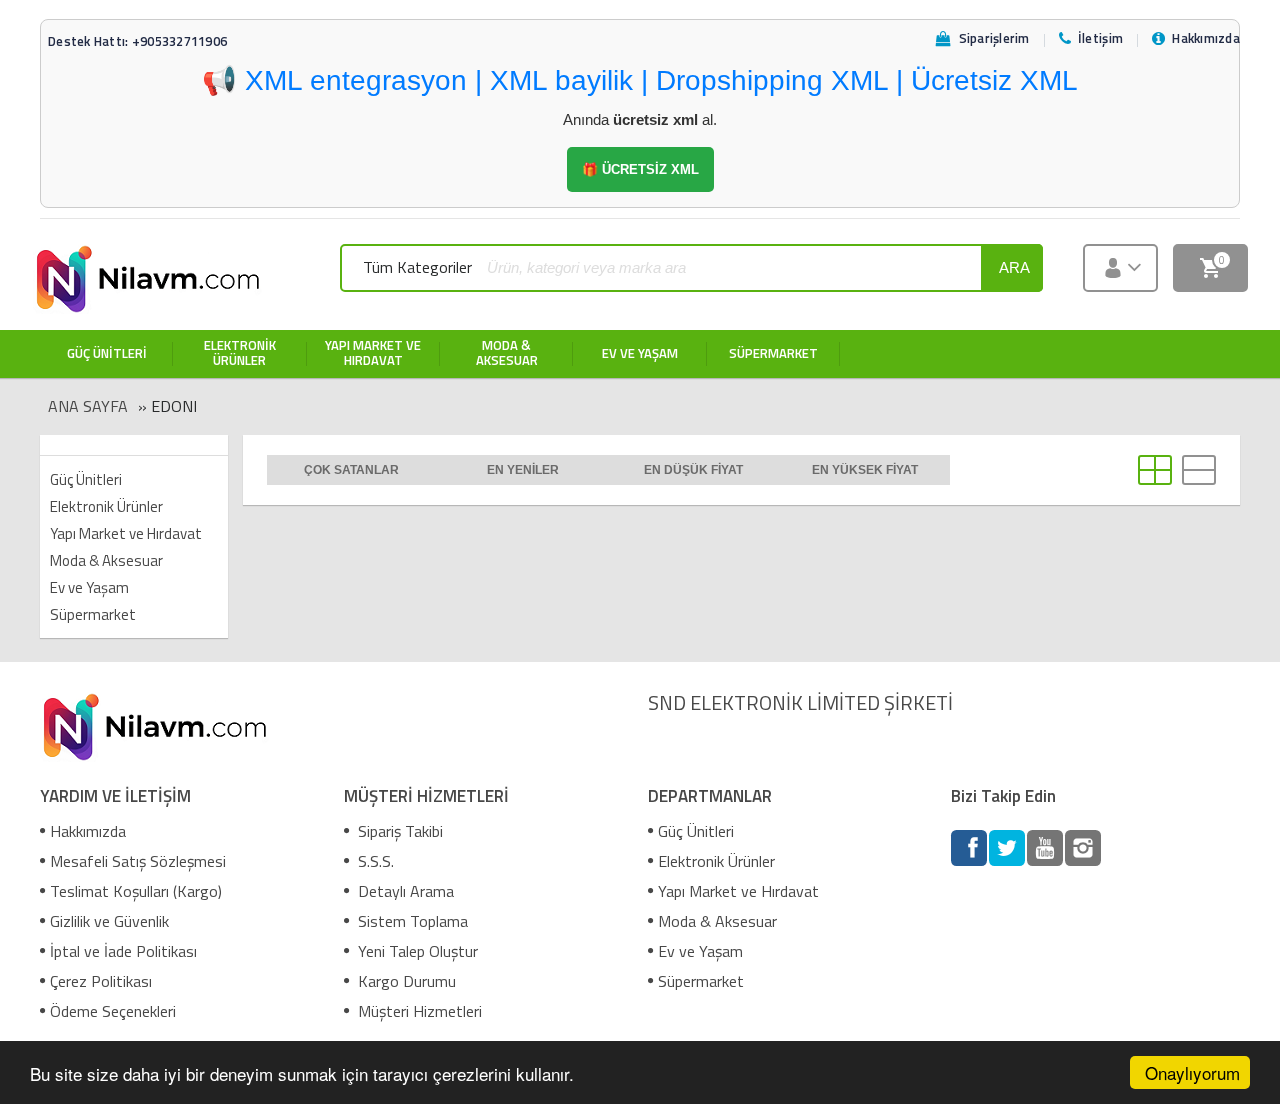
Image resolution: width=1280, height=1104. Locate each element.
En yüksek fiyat (865, 470)
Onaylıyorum (1192, 1072)
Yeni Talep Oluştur (416, 951)
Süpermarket (93, 614)
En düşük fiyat (693, 470)
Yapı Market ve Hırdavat (126, 533)
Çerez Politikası (101, 981)
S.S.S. (374, 861)
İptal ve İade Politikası (123, 951)
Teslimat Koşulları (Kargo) (136, 891)
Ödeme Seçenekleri (113, 1011)
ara (1014, 267)
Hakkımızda (88, 831)
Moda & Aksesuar (106, 560)
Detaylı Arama (404, 891)
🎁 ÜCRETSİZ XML (640, 169)
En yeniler (523, 470)
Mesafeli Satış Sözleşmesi (138, 861)
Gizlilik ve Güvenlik (109, 921)
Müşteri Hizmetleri (418, 1011)
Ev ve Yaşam (89, 587)
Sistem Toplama (411, 921)
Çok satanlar (351, 470)
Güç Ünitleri (86, 479)
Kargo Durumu (405, 981)
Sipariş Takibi (398, 831)
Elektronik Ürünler (106, 506)
